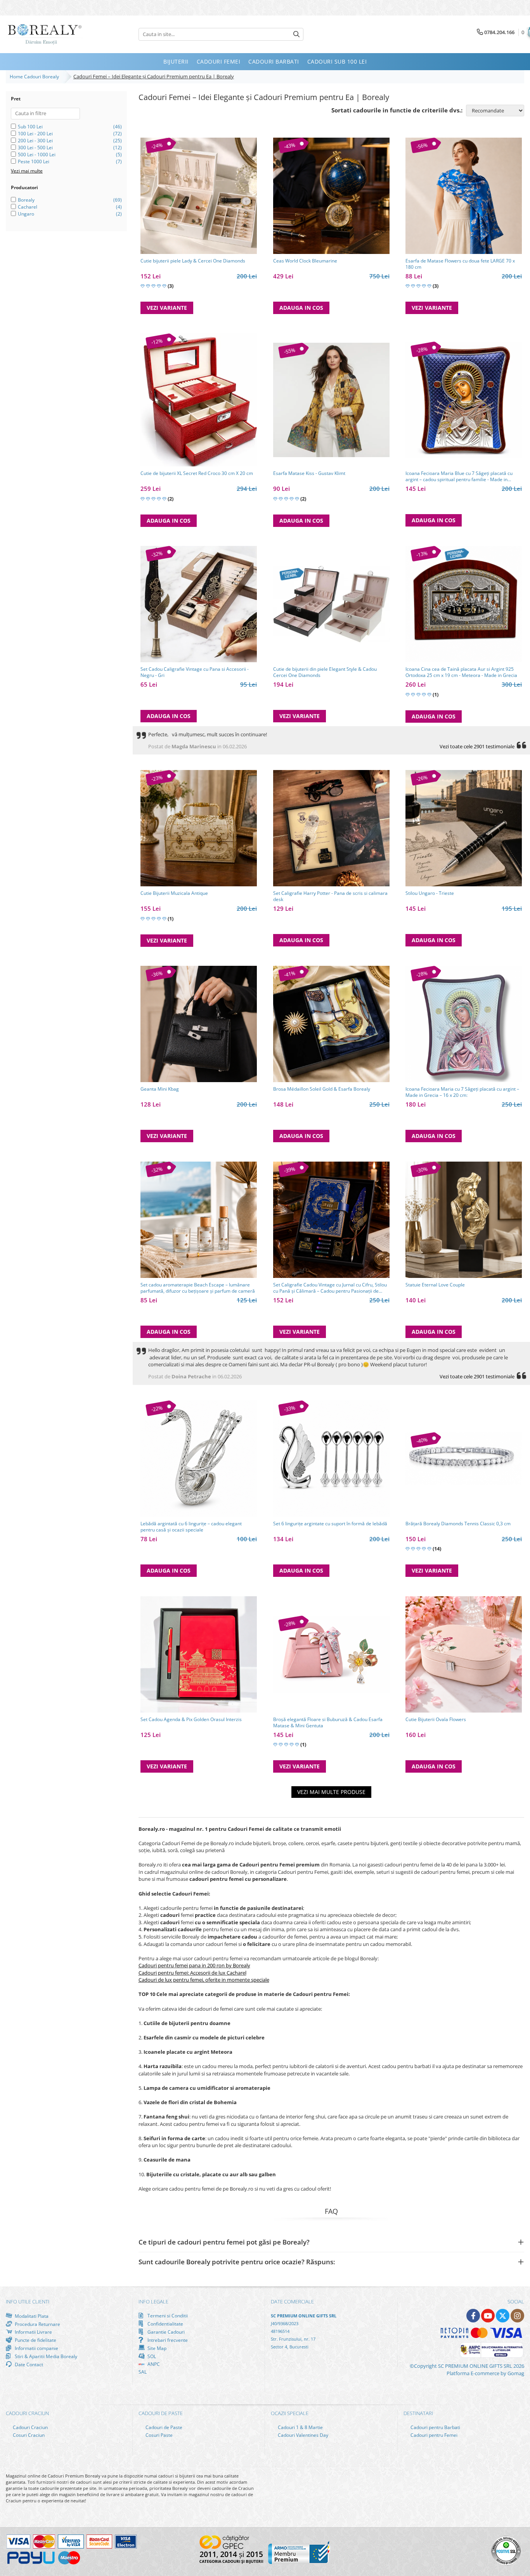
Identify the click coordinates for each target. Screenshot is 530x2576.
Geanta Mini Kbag (160, 1089)
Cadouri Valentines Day (302, 2435)
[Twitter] (503, 2316)
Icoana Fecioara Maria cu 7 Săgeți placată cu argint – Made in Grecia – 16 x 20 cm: (462, 1092)
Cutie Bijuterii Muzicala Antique (174, 893)
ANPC (153, 2364)
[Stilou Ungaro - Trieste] (464, 828)
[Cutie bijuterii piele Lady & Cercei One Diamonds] (199, 196)
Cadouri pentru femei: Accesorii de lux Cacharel (192, 1973)
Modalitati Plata (31, 2316)
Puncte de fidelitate (35, 2340)
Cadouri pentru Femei (433, 2435)
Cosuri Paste (158, 2435)
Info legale (153, 2301)
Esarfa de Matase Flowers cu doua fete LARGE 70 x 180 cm (460, 264)
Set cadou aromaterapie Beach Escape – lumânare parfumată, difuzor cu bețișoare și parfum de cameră (198, 1288)
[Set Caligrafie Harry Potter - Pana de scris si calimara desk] (331, 828)
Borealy (26, 200)
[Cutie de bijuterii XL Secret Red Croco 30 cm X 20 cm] (199, 400)
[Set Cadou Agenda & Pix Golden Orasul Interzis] (199, 1654)
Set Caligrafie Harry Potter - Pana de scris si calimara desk (330, 896)
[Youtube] (488, 2316)
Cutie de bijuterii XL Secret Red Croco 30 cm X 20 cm (197, 473)
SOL (151, 2356)
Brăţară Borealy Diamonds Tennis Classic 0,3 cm (458, 1524)
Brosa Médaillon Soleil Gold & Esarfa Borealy (322, 1089)
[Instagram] (517, 2316)
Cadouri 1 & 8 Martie (300, 2427)
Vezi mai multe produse (331, 1792)
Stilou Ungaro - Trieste (430, 893)
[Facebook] (473, 2316)
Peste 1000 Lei (34, 161)
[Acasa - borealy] (45, 34)
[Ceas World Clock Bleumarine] (331, 196)
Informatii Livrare (33, 2332)
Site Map (156, 2348)
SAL (143, 2372)
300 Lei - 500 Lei (35, 148)
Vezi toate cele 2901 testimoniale (477, 746)
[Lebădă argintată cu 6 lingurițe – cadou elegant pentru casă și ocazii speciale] (199, 1459)
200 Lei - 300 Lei (35, 141)
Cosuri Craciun (28, 2435)
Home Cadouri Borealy (36, 77)
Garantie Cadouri (165, 2332)
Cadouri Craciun (30, 2427)
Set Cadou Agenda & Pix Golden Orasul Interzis (191, 1720)
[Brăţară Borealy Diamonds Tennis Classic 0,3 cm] (464, 1458)
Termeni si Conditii (167, 2316)
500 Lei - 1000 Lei (37, 155)
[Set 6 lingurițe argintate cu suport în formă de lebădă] (331, 1459)
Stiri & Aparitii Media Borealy (45, 2356)
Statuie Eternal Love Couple (435, 1285)
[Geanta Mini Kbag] (199, 1024)
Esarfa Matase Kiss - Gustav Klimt (309, 473)
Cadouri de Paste (163, 2427)
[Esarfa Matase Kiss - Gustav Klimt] (331, 400)
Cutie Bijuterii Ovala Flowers (436, 1720)
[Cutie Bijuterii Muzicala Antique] (199, 828)
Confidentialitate (165, 2324)
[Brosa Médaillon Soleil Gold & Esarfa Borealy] (331, 1024)
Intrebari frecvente (167, 2340)
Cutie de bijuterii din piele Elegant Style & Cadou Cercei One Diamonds (325, 672)
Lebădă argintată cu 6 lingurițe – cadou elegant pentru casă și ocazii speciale (191, 1527)
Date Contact (28, 2364)
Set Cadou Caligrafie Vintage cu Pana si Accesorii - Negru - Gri (195, 672)
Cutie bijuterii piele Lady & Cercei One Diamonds (193, 261)
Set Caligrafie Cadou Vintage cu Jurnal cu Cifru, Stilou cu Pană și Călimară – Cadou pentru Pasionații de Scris (330, 1288)
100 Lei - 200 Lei (35, 134)
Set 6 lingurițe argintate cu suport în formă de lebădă (330, 1524)
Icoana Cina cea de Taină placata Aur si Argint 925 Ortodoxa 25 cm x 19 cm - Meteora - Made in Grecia (461, 672)
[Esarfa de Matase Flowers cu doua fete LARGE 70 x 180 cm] (464, 196)
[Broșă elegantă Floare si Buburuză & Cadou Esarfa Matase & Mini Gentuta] (331, 1654)
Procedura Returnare (37, 2324)
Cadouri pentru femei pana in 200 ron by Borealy (194, 1965)
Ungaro (26, 214)
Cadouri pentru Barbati (435, 2427)
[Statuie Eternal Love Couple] (464, 1220)
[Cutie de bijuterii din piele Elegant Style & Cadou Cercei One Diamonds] (331, 604)
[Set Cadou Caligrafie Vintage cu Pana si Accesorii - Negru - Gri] (199, 604)
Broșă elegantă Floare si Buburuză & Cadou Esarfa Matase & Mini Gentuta (328, 1723)
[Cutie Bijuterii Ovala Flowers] (464, 1654)
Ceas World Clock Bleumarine (305, 261)
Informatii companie (36, 2348)
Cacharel (28, 207)
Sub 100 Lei (30, 127)
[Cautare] (296, 34)
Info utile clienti (28, 2301)
